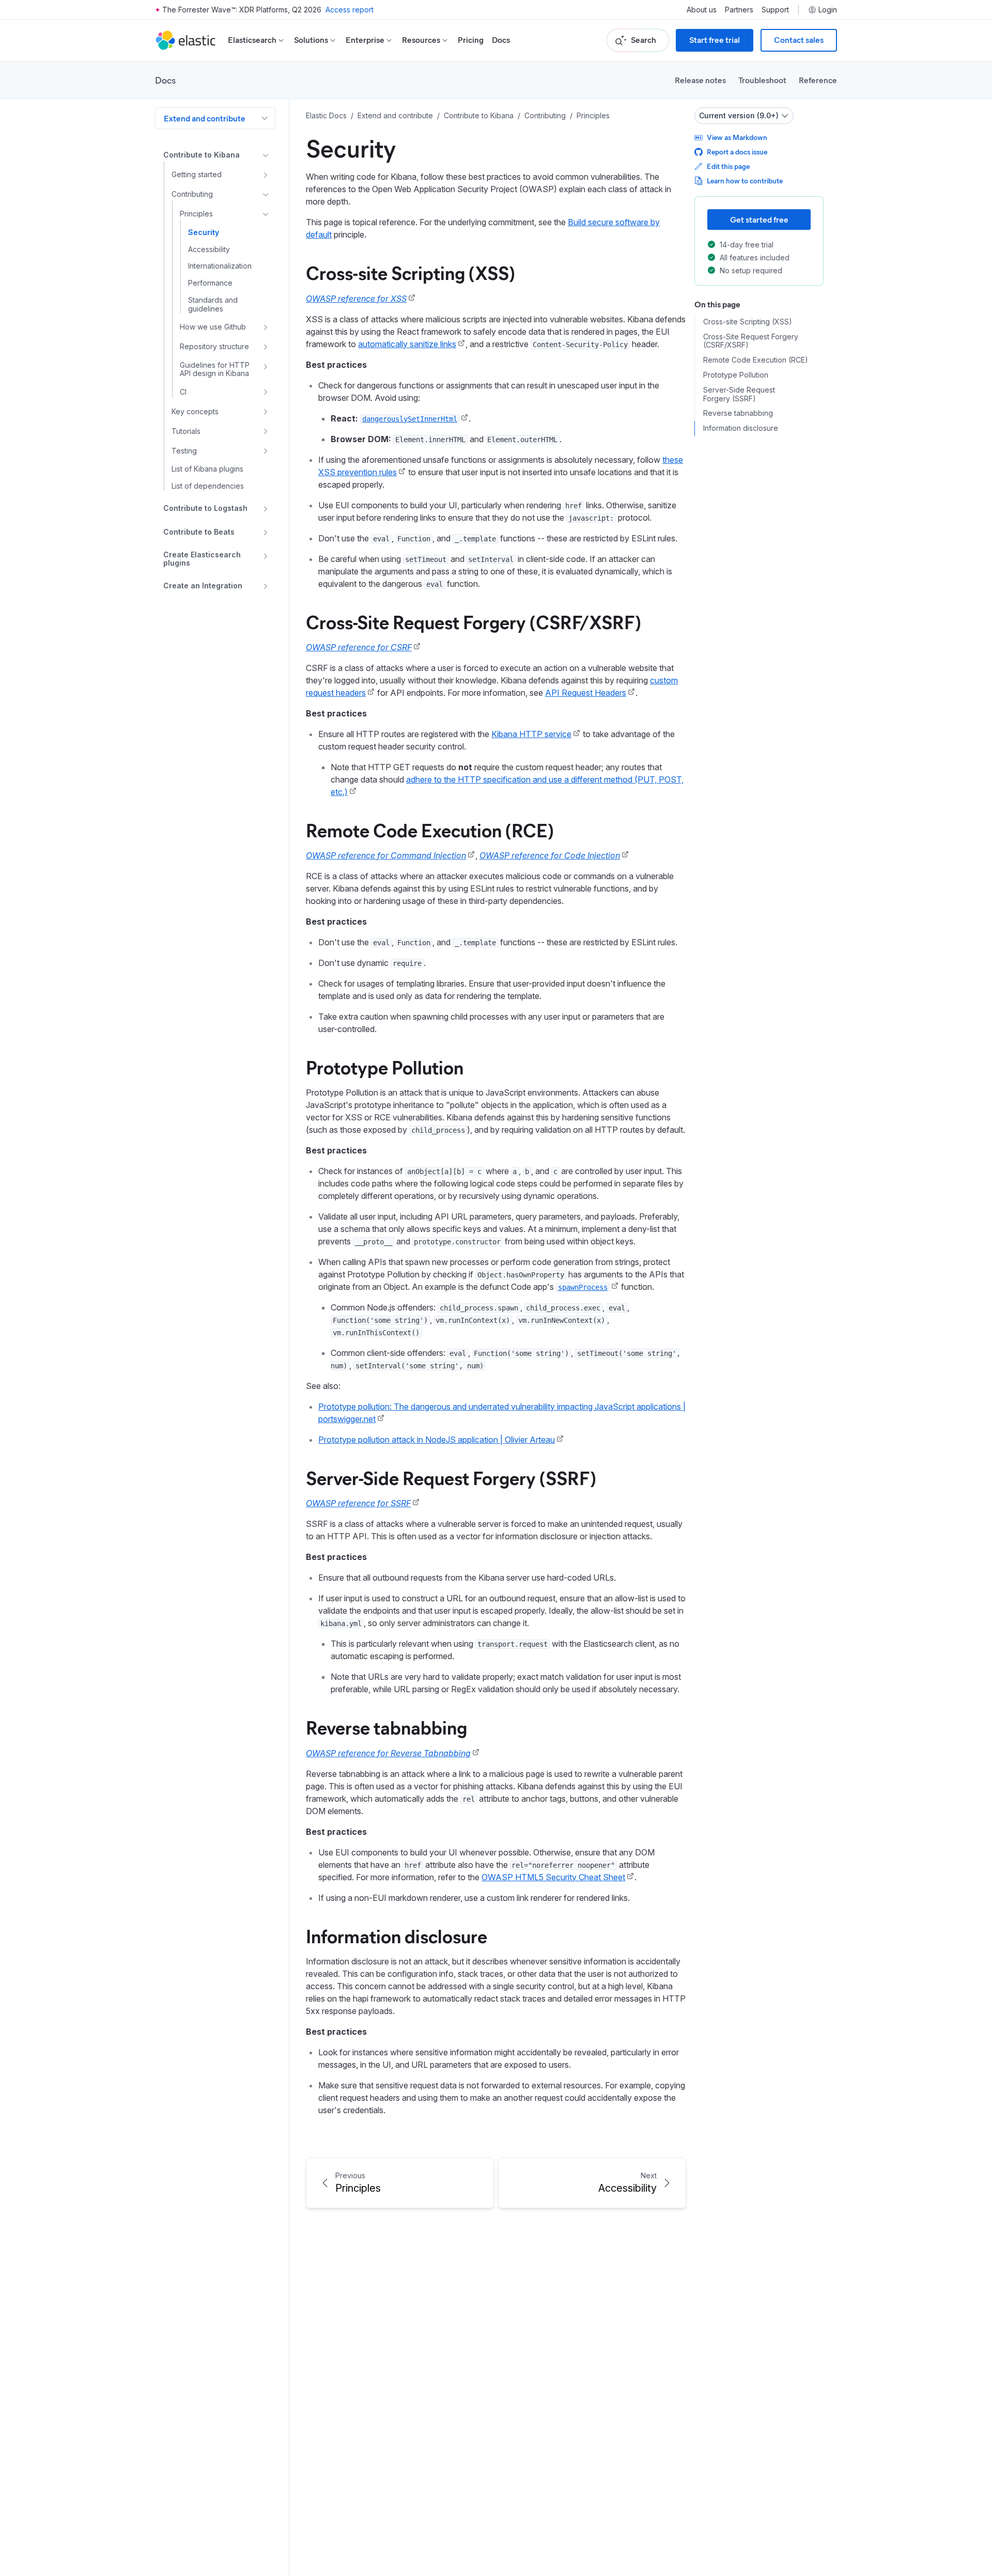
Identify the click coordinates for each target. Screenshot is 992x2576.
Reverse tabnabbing (386, 1727)
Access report (350, 10)
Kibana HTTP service (531, 734)
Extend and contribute (205, 118)
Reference (818, 80)
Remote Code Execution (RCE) (430, 830)
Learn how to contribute (745, 181)
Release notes (700, 80)
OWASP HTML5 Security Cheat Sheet (553, 1877)
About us (702, 10)
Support (775, 10)
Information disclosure (397, 1935)
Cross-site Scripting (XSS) (410, 272)
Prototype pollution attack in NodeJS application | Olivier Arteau (437, 1440)
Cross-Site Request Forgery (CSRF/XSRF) (474, 621)
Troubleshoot (762, 80)
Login (828, 10)
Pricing (471, 40)
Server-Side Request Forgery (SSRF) (451, 1477)
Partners (739, 10)
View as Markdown (737, 137)
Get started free (759, 219)
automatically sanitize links (407, 344)
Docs (501, 40)
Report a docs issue (737, 152)
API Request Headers (586, 693)
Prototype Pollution (385, 1067)
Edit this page (728, 166)
